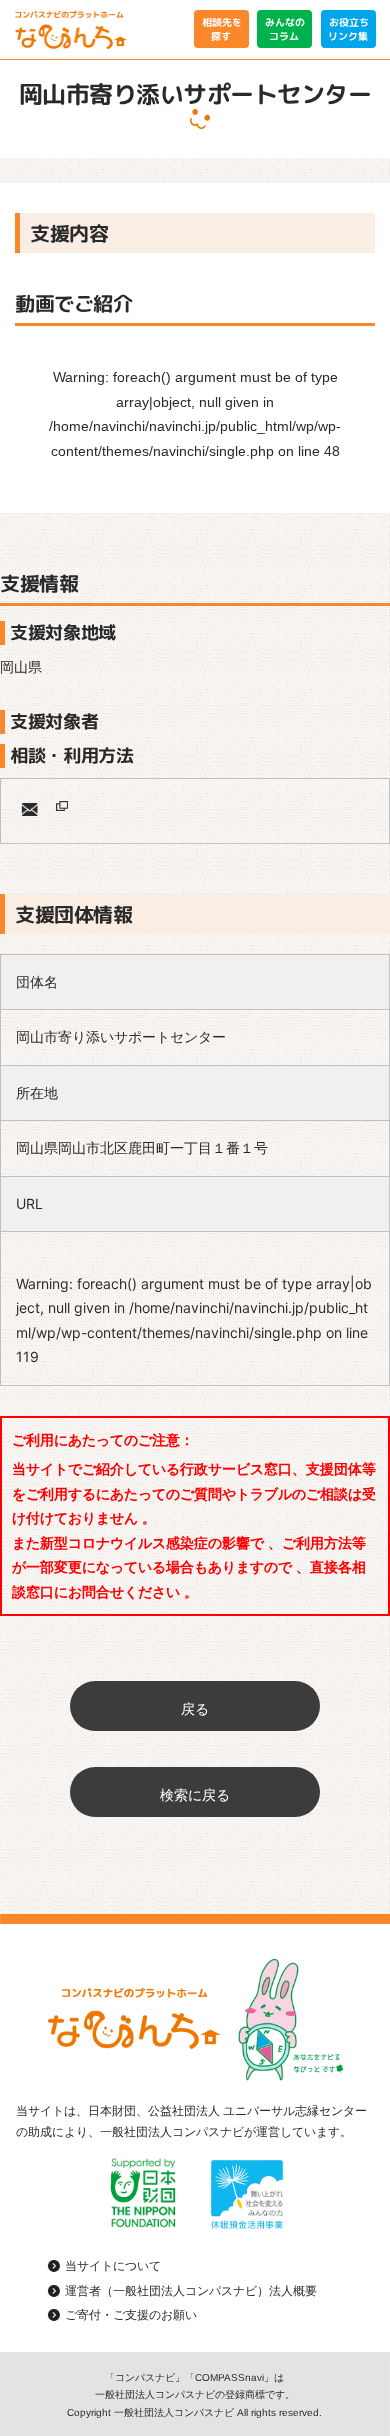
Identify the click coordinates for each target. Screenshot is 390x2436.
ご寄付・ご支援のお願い (131, 2315)
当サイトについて (113, 2266)
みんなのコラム (285, 29)
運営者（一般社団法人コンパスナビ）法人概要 (191, 2291)
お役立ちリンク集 (348, 29)
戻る (195, 1708)
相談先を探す (221, 29)
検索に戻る (195, 1794)
